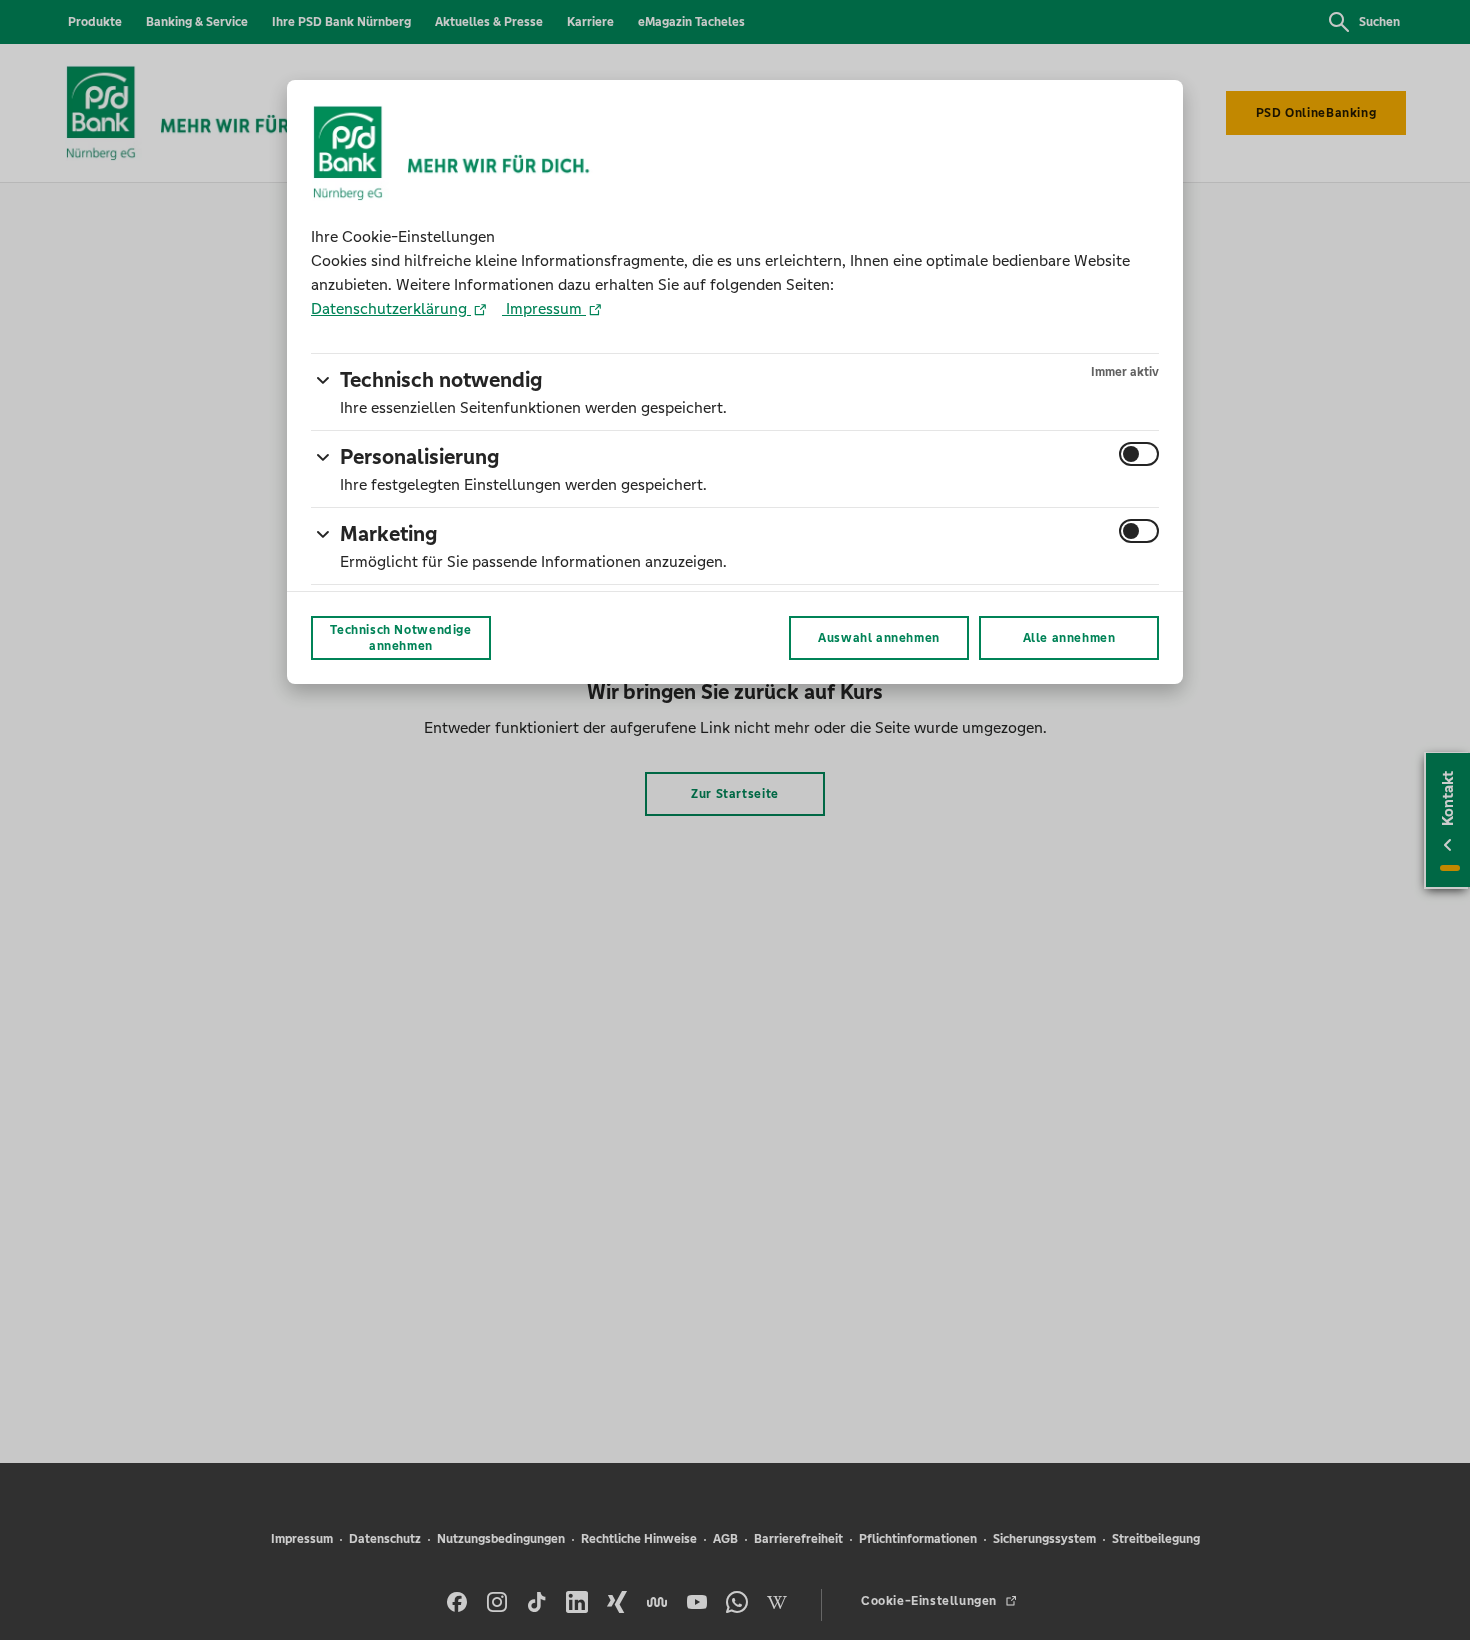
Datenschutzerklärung (391, 308)
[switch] (1139, 454)
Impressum (544, 308)
